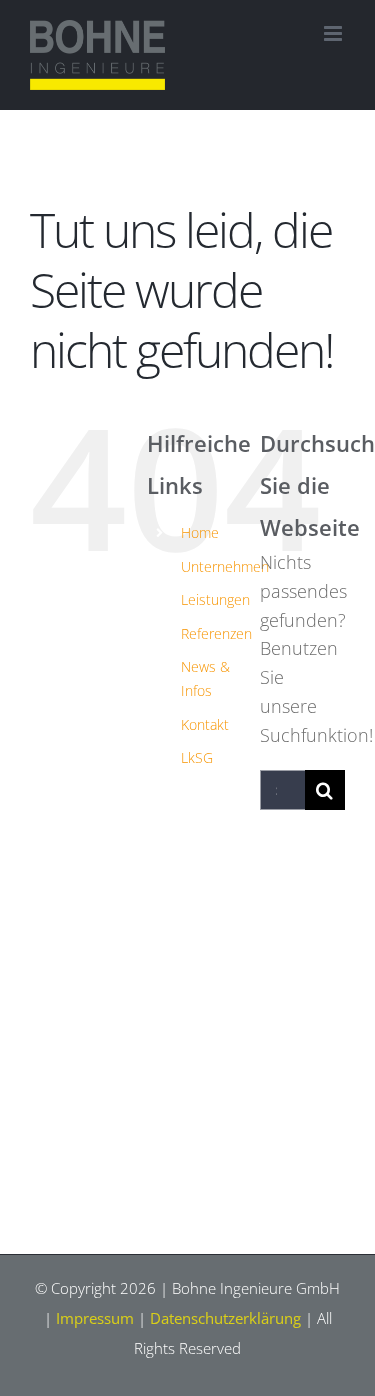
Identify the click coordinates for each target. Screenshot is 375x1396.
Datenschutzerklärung (225, 1318)
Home (200, 532)
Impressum (95, 1318)
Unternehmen (225, 566)
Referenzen (216, 633)
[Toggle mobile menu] (334, 33)
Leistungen (215, 599)
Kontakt (205, 724)
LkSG (197, 757)
